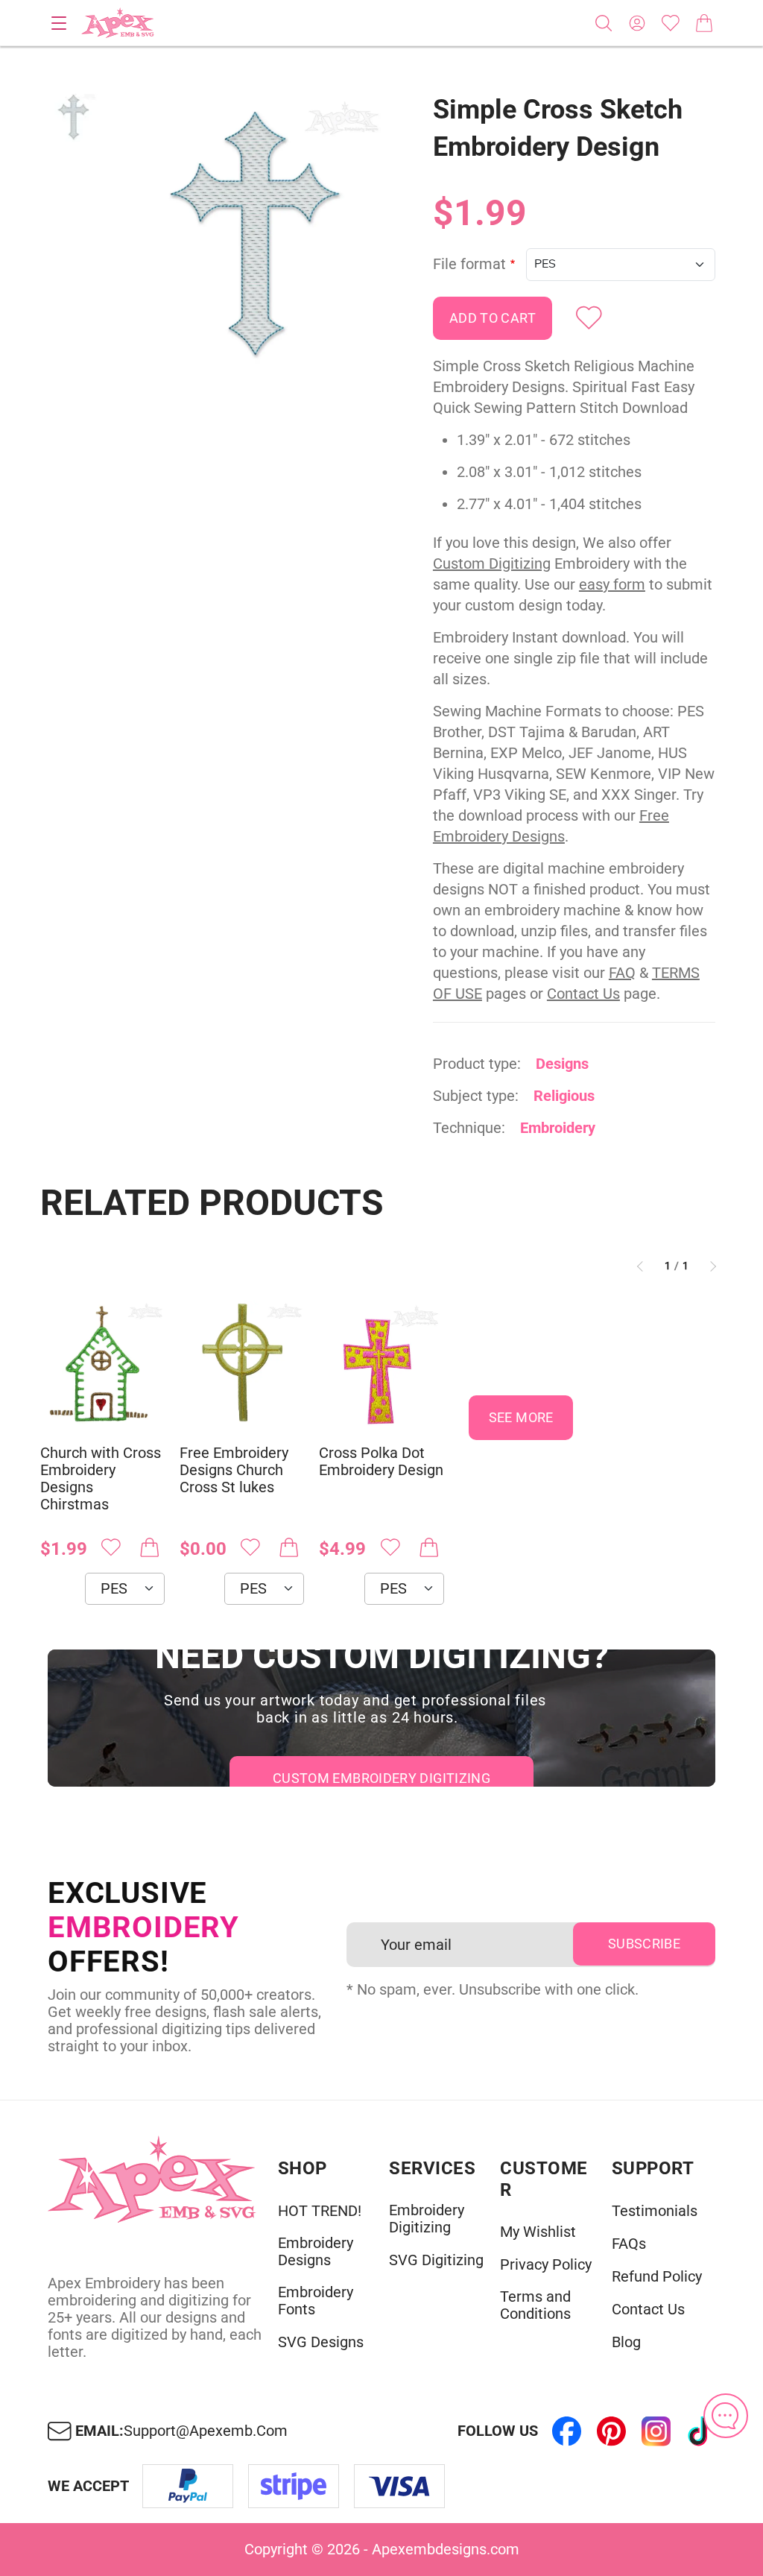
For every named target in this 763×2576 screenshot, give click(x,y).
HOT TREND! (320, 2211)
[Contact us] (726, 2416)
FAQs (629, 2244)
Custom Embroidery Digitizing (381, 1778)
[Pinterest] (611, 2431)
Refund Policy (657, 2277)
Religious (564, 1096)
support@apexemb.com (206, 2431)
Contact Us (583, 994)
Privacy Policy (546, 2265)
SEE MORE (521, 1417)
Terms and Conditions (535, 2305)
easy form (612, 584)
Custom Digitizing (492, 563)
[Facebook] (566, 2431)
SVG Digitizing (436, 2260)
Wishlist (671, 23)
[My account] (637, 23)
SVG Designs (321, 2342)
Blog (626, 2342)
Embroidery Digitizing (427, 2219)
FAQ (622, 973)
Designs (562, 1064)
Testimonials (655, 2211)
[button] (255, 232)
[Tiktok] (700, 2431)
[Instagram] (656, 2431)
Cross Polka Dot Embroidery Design (381, 1462)
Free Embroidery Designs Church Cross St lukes (234, 1470)
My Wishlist (538, 2232)
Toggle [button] (59, 23)
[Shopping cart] (704, 23)
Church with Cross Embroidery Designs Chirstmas (101, 1479)
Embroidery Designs (316, 2252)
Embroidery (558, 1128)
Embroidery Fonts (316, 2301)
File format (469, 264)
